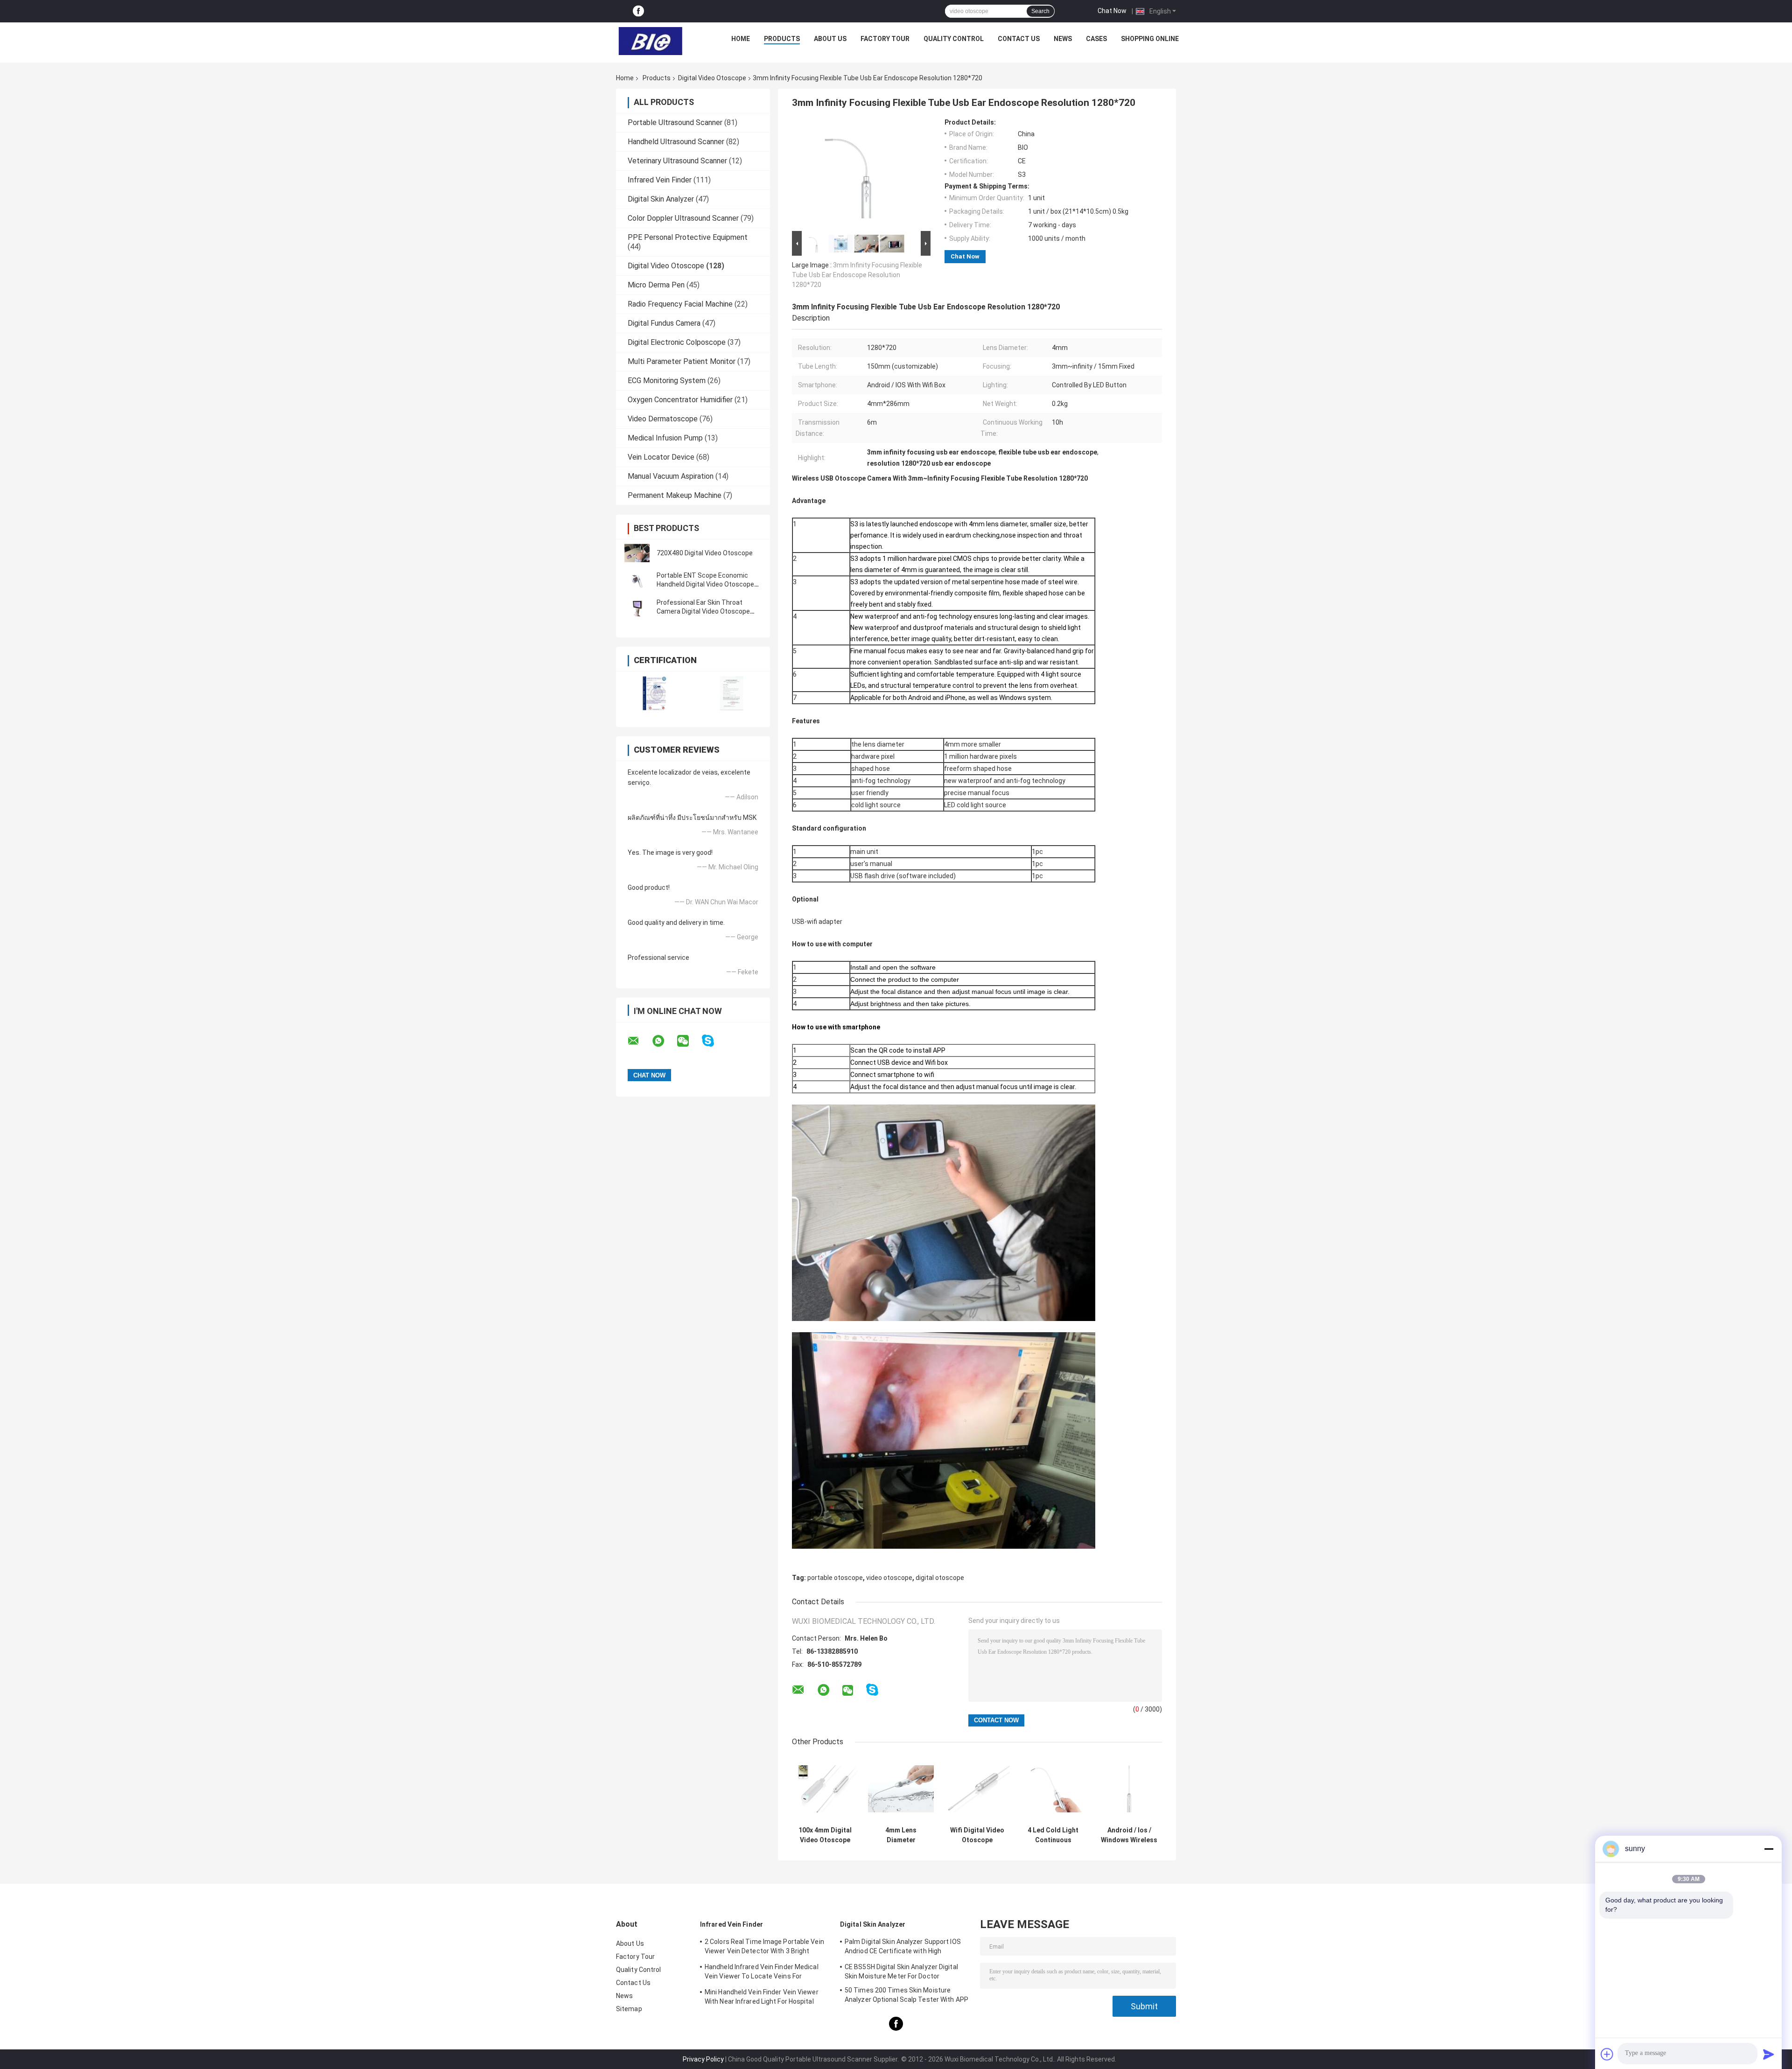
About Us (830, 39)
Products (782, 39)
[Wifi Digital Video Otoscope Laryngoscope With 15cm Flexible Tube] (977, 1789)
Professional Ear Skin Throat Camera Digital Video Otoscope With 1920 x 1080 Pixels (703, 611)
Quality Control (954, 39)
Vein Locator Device (661, 457)
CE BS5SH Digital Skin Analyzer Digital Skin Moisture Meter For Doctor (901, 1971)
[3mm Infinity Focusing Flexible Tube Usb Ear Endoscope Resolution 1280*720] (857, 174)
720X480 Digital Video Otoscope (705, 553)
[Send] (1769, 2054)
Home (741, 39)
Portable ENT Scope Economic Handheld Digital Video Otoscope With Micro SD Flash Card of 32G (705, 584)
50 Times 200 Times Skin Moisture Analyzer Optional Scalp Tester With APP (906, 1995)
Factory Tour (885, 39)
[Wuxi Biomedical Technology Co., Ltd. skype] (714, 1041)
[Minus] (1769, 1849)
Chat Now (1112, 11)
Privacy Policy (703, 2059)
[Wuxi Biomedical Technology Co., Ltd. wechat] (689, 1041)
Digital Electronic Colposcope (677, 342)
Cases (1096, 39)
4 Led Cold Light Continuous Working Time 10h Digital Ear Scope (1053, 1835)
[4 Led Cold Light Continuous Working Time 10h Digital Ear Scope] (1053, 1789)
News (1063, 39)
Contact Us (1019, 39)
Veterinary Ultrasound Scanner (677, 161)
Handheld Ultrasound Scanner (676, 142)
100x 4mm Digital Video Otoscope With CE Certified (825, 1835)
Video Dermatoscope (663, 419)
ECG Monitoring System (667, 381)
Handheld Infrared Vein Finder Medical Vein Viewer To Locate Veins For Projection (762, 1973)
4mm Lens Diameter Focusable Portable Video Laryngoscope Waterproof (901, 1835)
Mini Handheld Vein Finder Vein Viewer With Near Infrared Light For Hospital (762, 1997)
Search (1040, 11)
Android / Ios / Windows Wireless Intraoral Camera (1129, 1835)
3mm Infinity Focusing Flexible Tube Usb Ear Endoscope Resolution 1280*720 (857, 275)
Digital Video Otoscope (712, 78)
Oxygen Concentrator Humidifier (680, 400)
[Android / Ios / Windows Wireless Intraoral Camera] (1129, 1789)
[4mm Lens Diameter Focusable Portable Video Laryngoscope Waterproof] (901, 1789)
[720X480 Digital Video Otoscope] (637, 553)
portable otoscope (835, 1578)
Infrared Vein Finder (660, 180)
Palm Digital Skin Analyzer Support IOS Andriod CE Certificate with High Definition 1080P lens (903, 1948)
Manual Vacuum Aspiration (671, 476)
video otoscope (889, 1578)
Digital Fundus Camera (664, 323)
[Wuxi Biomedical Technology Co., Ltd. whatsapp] (664, 1041)
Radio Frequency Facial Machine (680, 304)
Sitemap (629, 2009)
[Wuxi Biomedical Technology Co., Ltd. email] (639, 1041)
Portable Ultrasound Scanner (675, 122)
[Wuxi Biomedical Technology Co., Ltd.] (651, 41)
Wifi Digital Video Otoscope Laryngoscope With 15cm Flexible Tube (977, 1835)
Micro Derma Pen (656, 285)
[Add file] (1607, 2054)
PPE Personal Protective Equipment (688, 237)
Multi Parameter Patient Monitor (682, 361)
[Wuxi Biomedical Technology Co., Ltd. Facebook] (638, 11)
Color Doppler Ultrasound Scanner (683, 218)
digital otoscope (940, 1578)
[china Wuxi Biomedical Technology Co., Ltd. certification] (654, 693)
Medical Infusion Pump (665, 438)
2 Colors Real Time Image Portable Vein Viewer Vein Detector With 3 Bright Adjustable (764, 1948)
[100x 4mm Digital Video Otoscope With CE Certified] (825, 1789)
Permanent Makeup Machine (675, 495)
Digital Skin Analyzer (661, 199)
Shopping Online (1150, 39)
